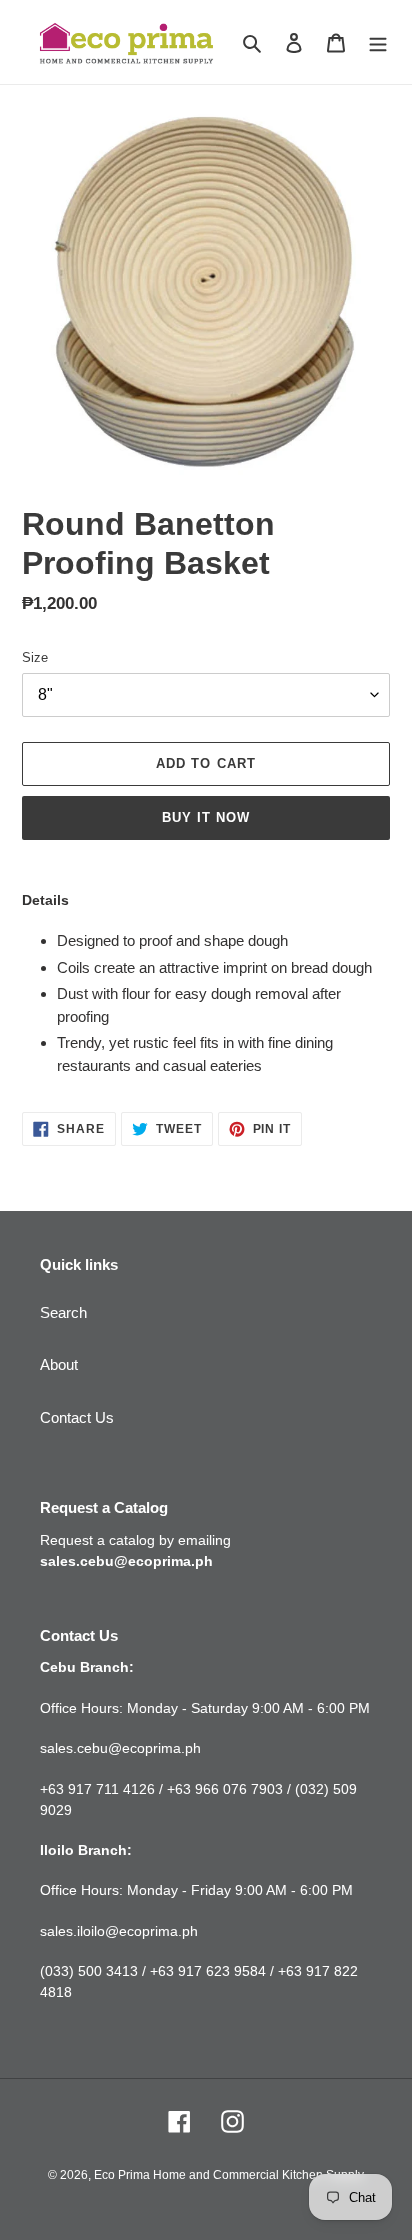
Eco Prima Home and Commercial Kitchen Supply (229, 2175)
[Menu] (378, 42)
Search (63, 1312)
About (59, 1364)
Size (35, 657)
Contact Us (77, 1417)
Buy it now (206, 817)
